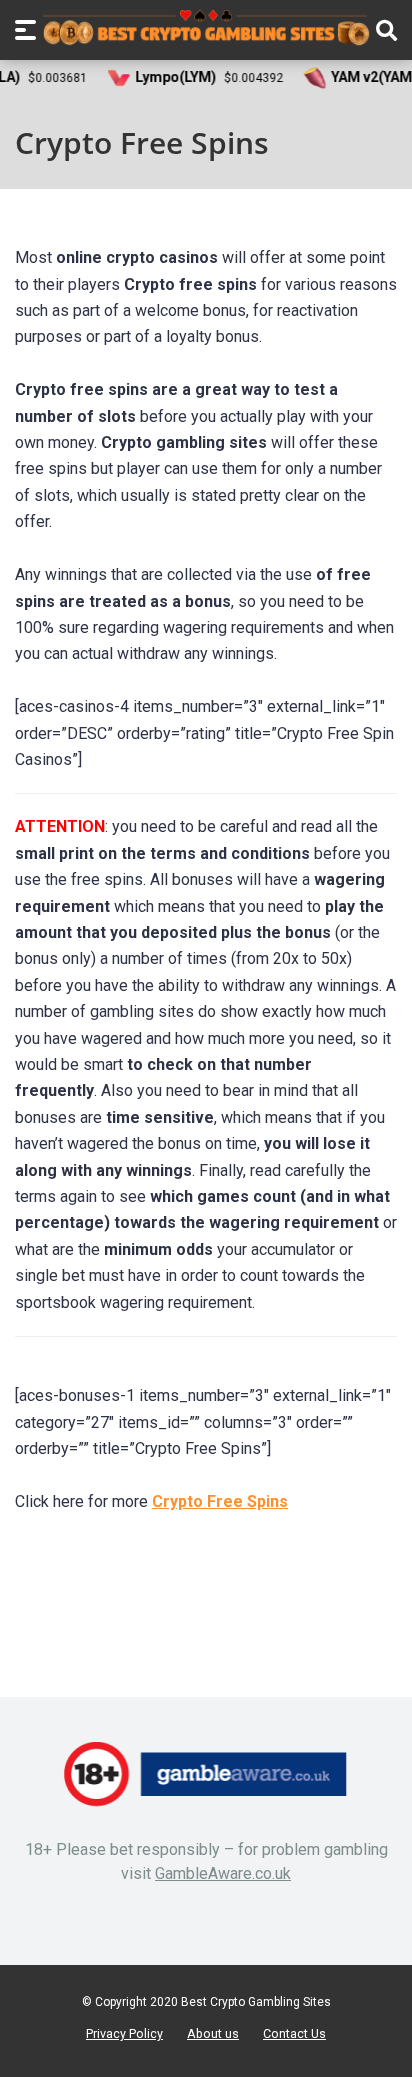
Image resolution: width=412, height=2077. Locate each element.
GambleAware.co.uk (223, 1873)
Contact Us (294, 2033)
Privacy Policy (124, 2033)
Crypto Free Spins (220, 1501)
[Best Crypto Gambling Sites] (206, 28)
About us (213, 2033)
